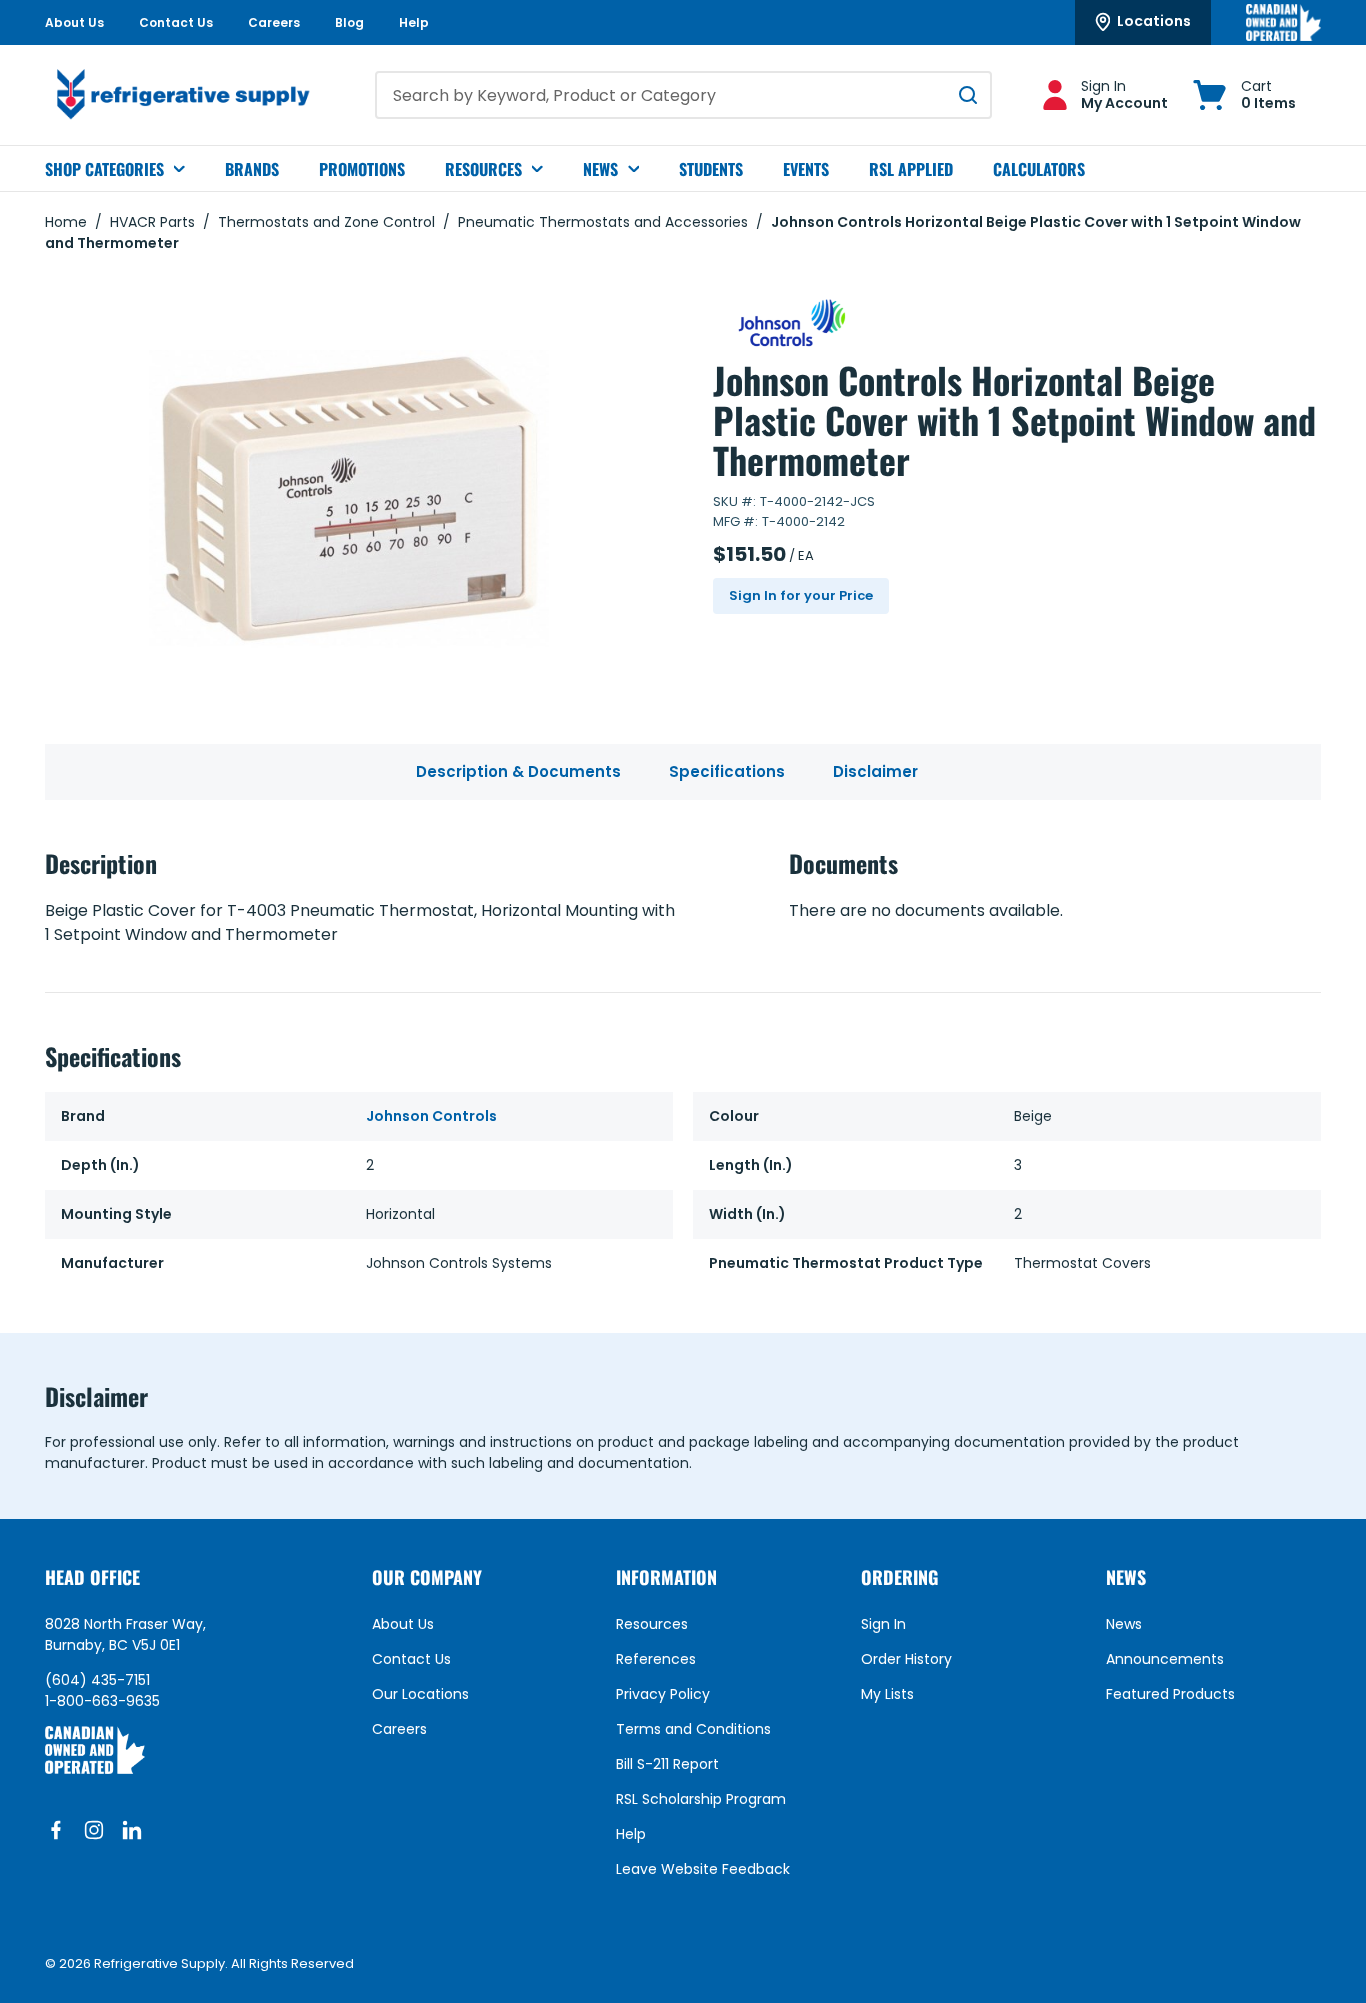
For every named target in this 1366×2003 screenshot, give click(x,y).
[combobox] (683, 95)
